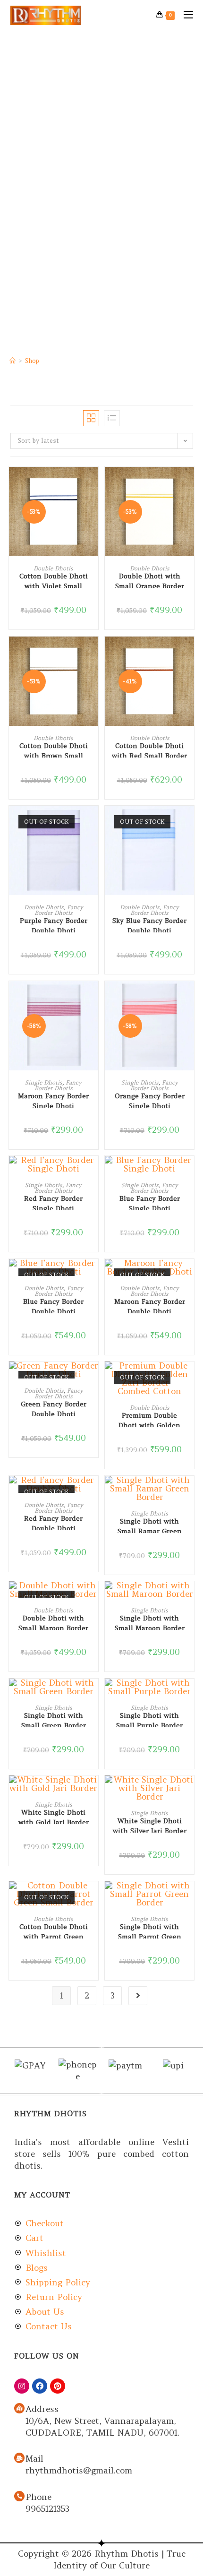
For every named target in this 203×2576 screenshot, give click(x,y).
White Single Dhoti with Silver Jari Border (150, 1825)
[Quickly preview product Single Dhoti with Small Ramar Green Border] (189, 1492)
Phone (38, 2497)
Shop (32, 361)
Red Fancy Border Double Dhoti (53, 1522)
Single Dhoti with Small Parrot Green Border (150, 1930)
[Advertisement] (101, 137)
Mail (34, 2459)
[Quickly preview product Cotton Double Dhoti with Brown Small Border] (93, 653)
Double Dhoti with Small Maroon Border (53, 1622)
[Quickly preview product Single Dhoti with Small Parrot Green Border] (189, 1898)
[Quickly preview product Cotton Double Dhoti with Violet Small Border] (93, 483)
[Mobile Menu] (185, 15)
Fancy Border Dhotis (59, 910)
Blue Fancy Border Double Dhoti (53, 1305)
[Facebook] (40, 2386)
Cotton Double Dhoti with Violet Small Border (54, 580)
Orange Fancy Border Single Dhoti (150, 1100)
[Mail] (19, 2458)
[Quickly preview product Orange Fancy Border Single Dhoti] (189, 998)
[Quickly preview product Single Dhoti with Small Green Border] (93, 1695)
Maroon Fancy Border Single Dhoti (53, 1100)
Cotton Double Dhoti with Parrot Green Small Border (54, 1930)
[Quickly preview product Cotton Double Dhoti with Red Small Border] (189, 653)
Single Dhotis (44, 1082)
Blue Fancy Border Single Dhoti (150, 1202)
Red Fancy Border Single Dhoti (53, 1202)
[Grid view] (91, 418)
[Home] (13, 361)
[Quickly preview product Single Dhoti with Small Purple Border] (189, 1695)
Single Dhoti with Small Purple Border (149, 1719)
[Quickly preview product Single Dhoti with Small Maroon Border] (189, 1598)
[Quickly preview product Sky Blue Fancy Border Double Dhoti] (189, 822)
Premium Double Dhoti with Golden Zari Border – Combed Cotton (150, 1419)
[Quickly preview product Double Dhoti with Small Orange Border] (189, 483)
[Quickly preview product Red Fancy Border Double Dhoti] (93, 1492)
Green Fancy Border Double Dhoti (54, 1408)
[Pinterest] (58, 2386)
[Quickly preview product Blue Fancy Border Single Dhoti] (189, 1172)
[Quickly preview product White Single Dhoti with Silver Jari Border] (189, 1792)
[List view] (112, 418)
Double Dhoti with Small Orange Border (150, 580)
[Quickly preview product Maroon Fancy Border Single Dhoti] (93, 998)
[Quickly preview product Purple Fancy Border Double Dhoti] (93, 822)
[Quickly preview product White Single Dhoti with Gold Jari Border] (93, 1792)
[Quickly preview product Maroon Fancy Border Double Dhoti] (189, 1275)
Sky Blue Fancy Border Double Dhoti (149, 924)
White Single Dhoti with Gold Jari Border (54, 1816)
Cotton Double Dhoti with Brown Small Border (54, 750)
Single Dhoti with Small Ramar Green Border (150, 1525)
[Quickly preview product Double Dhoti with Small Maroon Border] (93, 1598)
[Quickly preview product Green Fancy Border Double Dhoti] (93, 1378)
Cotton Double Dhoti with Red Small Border (149, 750)
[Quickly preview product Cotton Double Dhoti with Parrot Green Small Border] (93, 1898)
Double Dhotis (53, 568)
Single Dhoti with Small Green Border (54, 1719)
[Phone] (19, 2496)
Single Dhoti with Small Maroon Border (150, 1622)
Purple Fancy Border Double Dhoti (54, 924)
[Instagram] (22, 2386)
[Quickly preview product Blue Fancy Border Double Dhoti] (93, 1275)
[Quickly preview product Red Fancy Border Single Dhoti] (93, 1172)
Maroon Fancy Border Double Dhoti (150, 1305)
